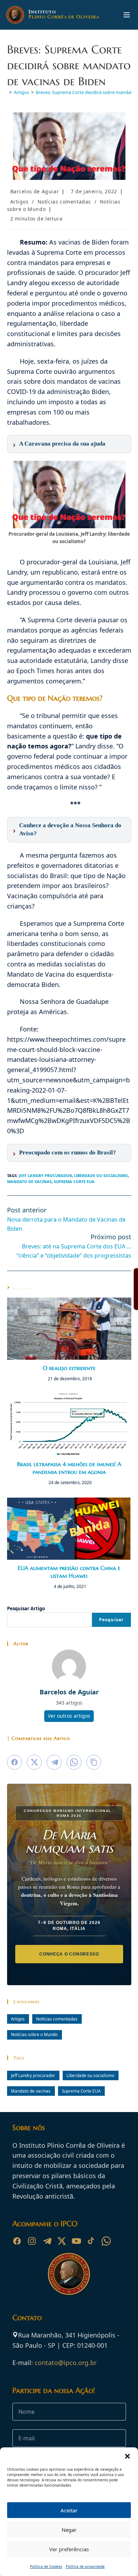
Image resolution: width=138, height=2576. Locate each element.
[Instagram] (32, 2241)
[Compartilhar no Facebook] (15, 1762)
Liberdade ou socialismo (101, 1175)
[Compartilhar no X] (34, 1762)
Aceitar (69, 2510)
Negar (69, 2530)
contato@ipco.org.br (66, 2363)
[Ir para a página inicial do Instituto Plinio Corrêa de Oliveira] (69, 2273)
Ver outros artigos (69, 1716)
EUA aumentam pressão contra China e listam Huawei (69, 1572)
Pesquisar (111, 1620)
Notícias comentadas (64, 202)
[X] (62, 2241)
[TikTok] (91, 2241)
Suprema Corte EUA (74, 1181)
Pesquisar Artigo (26, 1608)
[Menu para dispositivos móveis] (127, 15)
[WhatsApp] (106, 2241)
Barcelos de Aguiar (35, 191)
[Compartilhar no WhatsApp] (74, 1762)
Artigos (19, 202)
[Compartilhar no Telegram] (54, 1762)
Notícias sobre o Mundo (34, 2034)
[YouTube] (76, 2241)
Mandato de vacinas (29, 1181)
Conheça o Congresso (69, 1954)
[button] (127, 2456)
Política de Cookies (46, 2566)
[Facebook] (17, 2241)
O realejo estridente (69, 1368)
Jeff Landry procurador (45, 1175)
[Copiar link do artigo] (94, 1762)
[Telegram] (47, 2241)
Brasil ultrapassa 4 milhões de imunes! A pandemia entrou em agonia (69, 1468)
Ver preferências (69, 2549)
